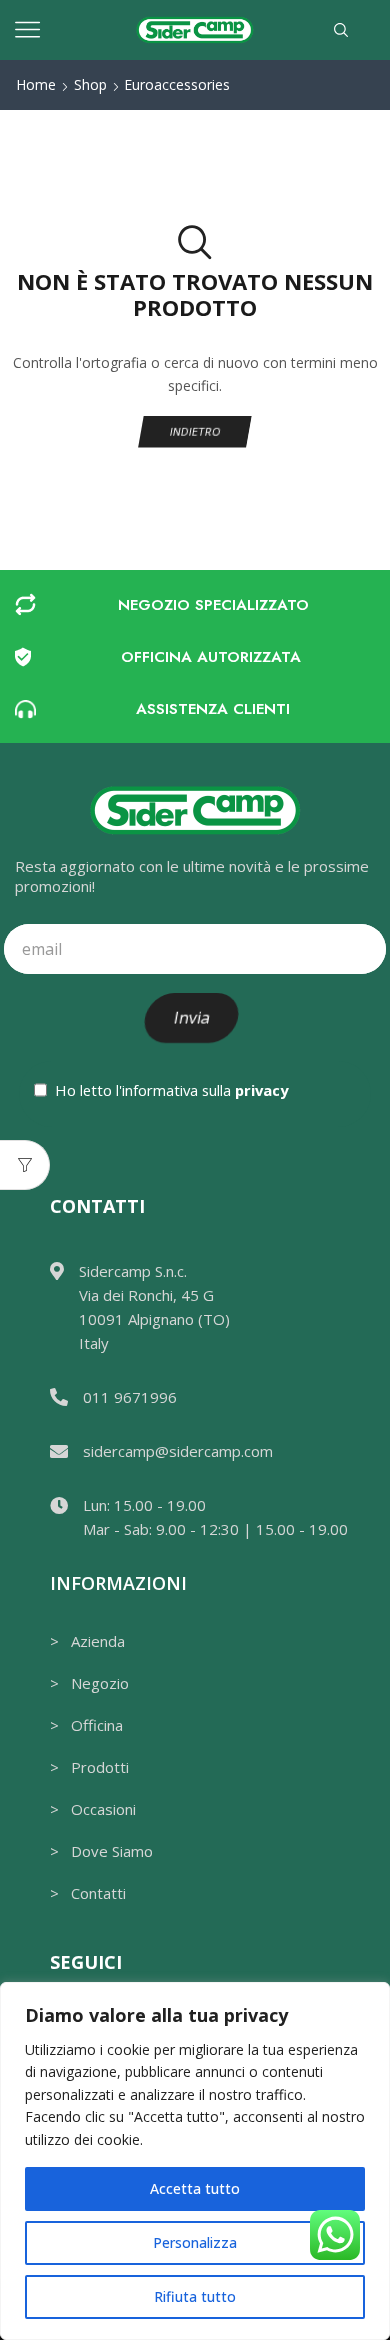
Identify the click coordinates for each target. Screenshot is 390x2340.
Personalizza (195, 2242)
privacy (261, 1090)
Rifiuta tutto (195, 2296)
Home (36, 84)
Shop (90, 84)
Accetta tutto (195, 2188)
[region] (195, 2161)
